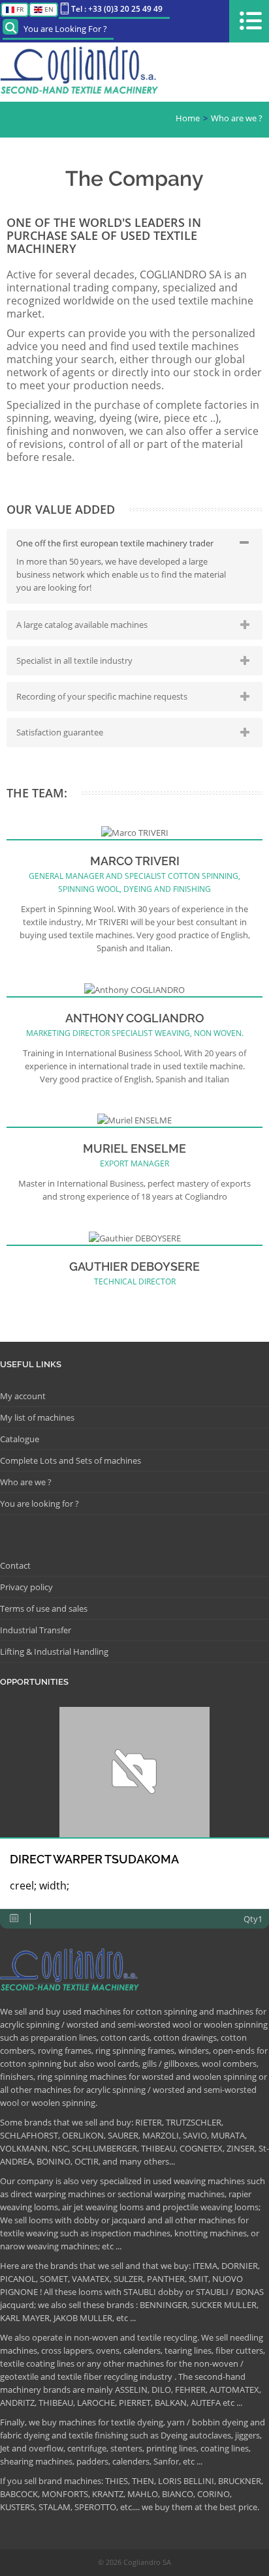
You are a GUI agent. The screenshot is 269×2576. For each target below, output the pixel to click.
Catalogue (20, 1439)
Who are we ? (237, 118)
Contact (15, 1565)
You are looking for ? (40, 1503)
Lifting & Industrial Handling (54, 1651)
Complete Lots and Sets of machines (71, 1460)
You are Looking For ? (65, 29)
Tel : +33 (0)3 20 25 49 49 (117, 9)
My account (23, 1396)
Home (188, 118)
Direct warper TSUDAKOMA (94, 1859)
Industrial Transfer (36, 1630)
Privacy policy (26, 1587)
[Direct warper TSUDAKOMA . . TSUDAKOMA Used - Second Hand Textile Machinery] (134, 1772)
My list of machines (37, 1417)
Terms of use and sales (44, 1608)
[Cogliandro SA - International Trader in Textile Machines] (82, 72)
